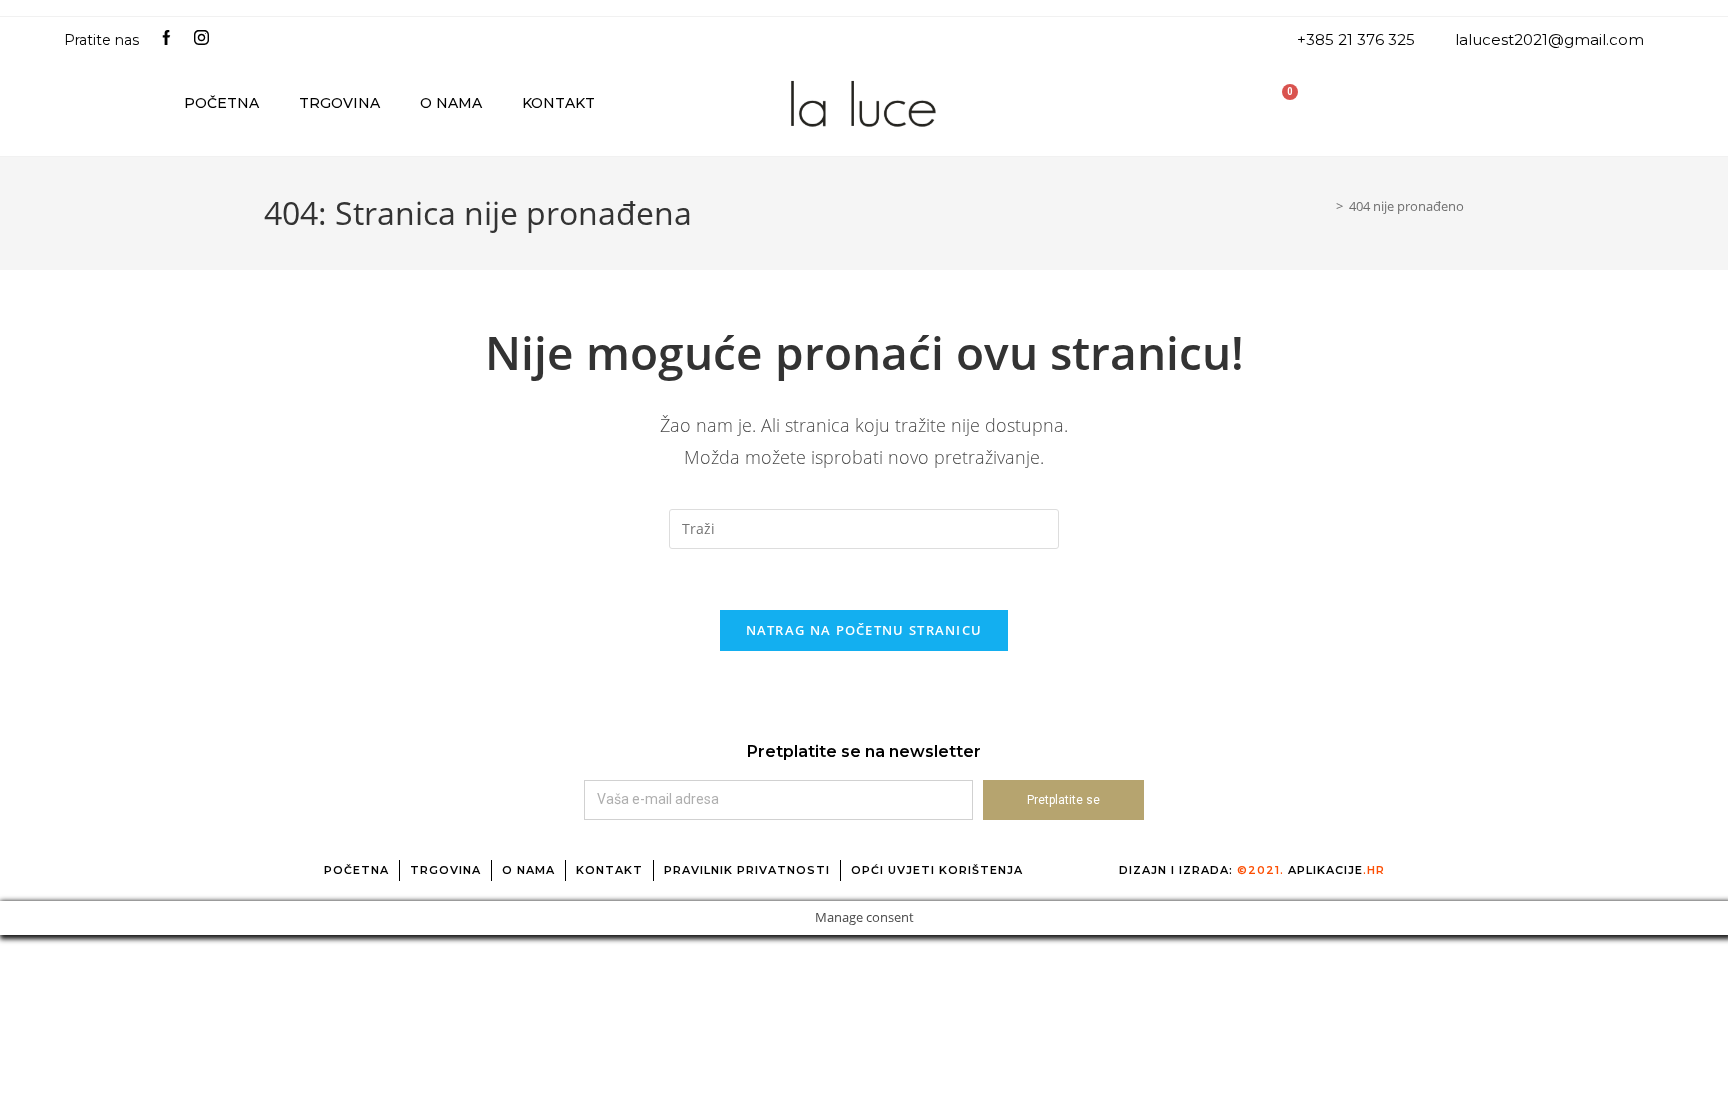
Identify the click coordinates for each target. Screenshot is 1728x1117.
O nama (451, 103)
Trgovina (339, 103)
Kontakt (558, 103)
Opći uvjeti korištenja (937, 870)
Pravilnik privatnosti (747, 870)
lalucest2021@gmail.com (1549, 39)
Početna (221, 103)
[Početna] (1325, 206)
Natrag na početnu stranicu (864, 630)
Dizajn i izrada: (1252, 870)
